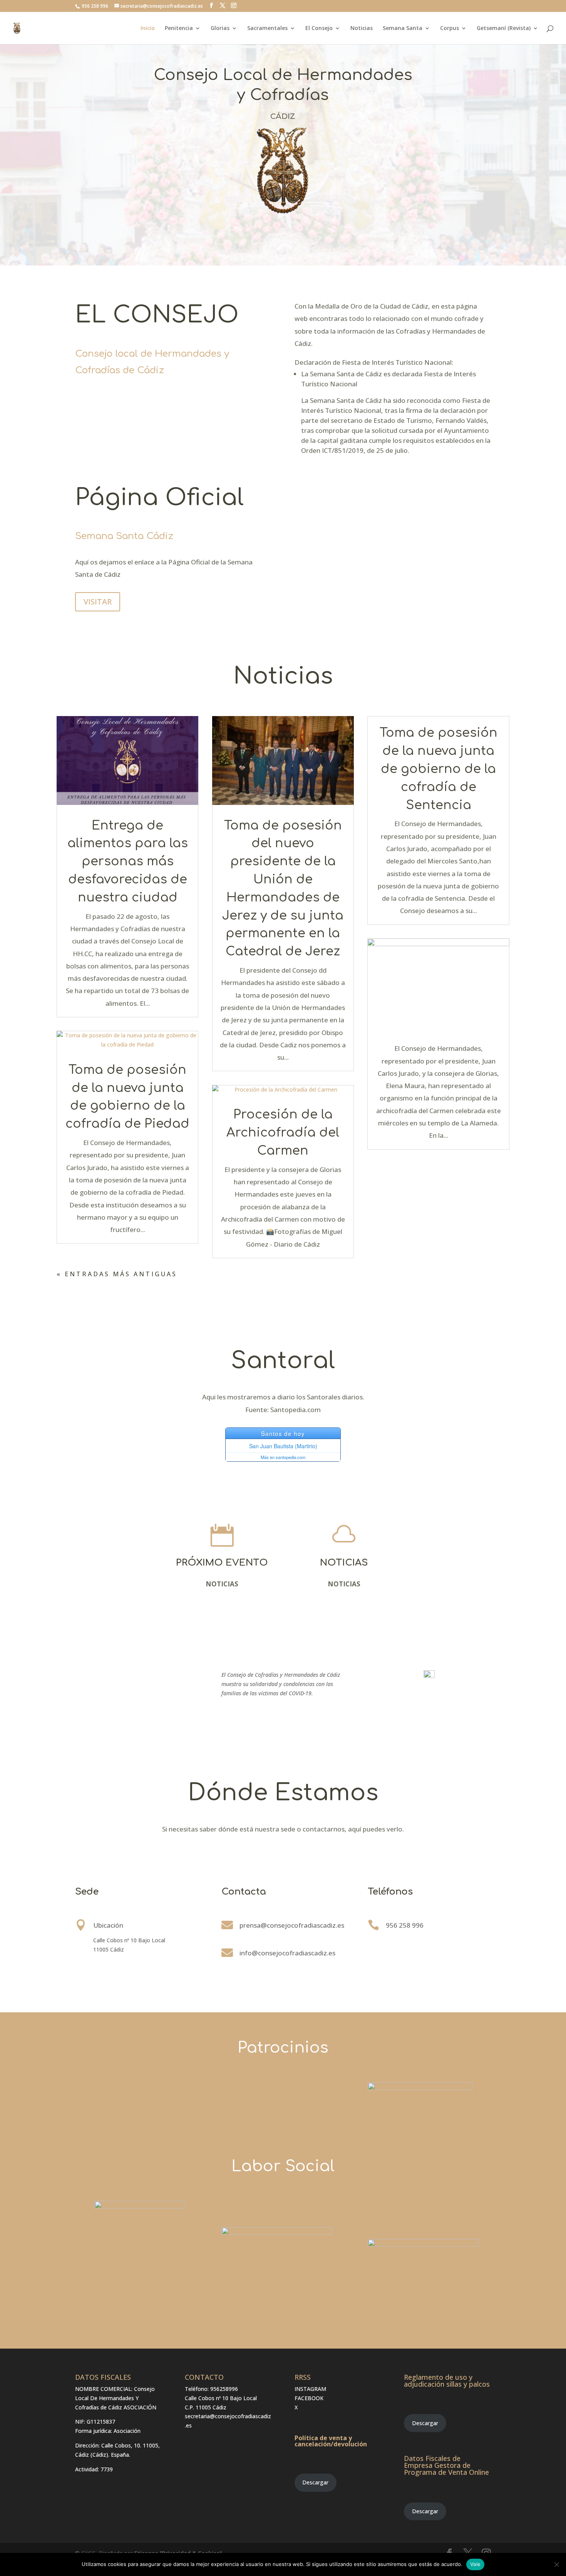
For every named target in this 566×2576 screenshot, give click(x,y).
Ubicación (108, 1925)
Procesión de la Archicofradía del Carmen (283, 1133)
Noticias (362, 28)
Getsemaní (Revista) (504, 28)
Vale (475, 2564)
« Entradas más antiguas (117, 1274)
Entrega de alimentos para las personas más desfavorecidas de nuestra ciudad (128, 861)
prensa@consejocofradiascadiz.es (292, 1925)
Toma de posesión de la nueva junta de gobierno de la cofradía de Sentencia (439, 769)
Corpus (450, 28)
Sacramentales (267, 28)
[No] (556, 2564)
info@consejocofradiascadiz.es (287, 1953)
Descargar (315, 2482)
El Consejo (319, 28)
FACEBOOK (309, 2398)
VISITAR (98, 602)
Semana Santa (403, 28)
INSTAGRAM (310, 2389)
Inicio (148, 28)
